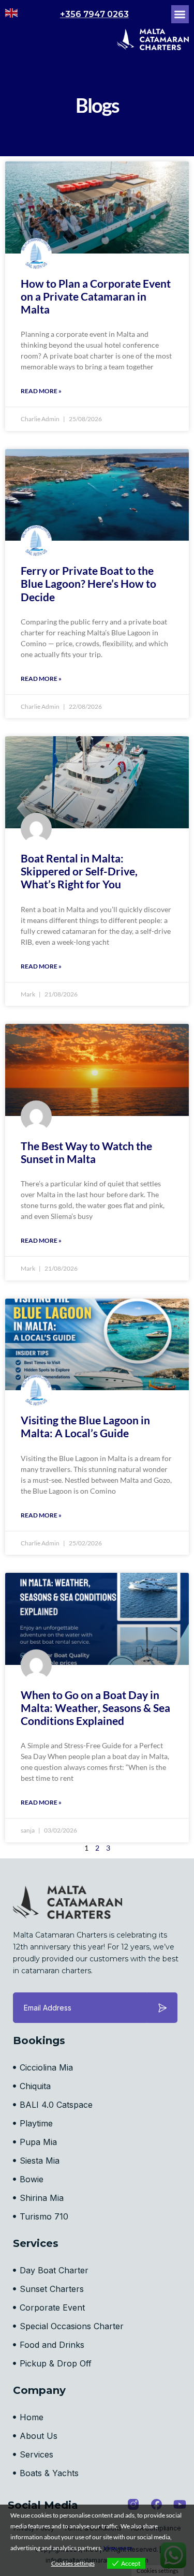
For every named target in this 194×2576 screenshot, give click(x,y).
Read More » (41, 391)
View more (118, 2548)
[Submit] (162, 2008)
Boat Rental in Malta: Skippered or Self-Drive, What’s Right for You (79, 871)
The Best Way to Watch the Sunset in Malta (86, 1152)
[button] (180, 14)
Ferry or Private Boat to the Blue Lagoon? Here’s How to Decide (88, 583)
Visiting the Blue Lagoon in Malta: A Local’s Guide (85, 1426)
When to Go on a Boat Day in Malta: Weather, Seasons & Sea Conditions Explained (95, 1708)
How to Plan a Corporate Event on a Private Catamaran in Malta (96, 296)
